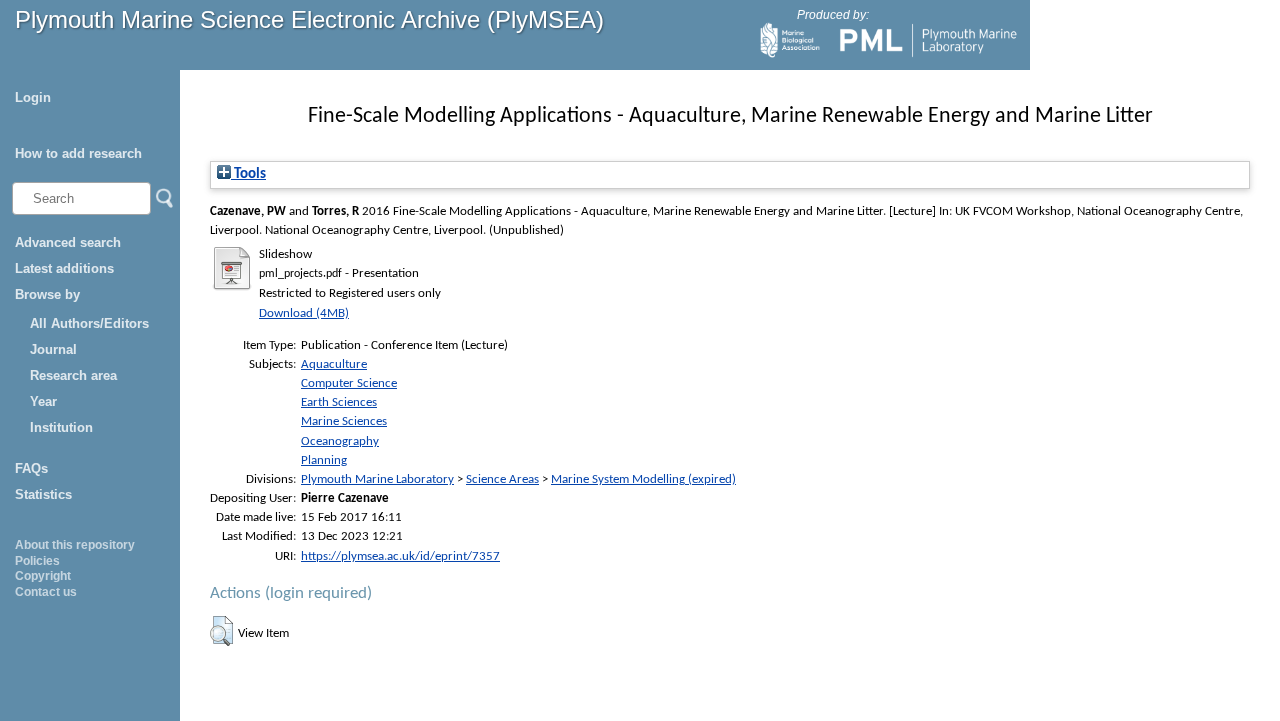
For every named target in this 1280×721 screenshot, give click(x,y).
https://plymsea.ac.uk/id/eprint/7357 (400, 556)
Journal (53, 349)
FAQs (31, 468)
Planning (324, 460)
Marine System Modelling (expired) (643, 479)
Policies (37, 561)
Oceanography (340, 441)
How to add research (78, 153)
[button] (221, 631)
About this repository (75, 545)
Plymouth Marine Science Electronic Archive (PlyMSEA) (309, 19)
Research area (73, 375)
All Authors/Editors (89, 323)
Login (33, 97)
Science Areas (502, 479)
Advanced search (68, 242)
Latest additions (64, 268)
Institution (61, 427)
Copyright (43, 576)
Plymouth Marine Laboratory (377, 479)
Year (43, 401)
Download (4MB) (304, 313)
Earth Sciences (339, 402)
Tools (248, 174)
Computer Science (349, 383)
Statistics (43, 494)
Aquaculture (334, 364)
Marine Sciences (344, 421)
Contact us (46, 592)
